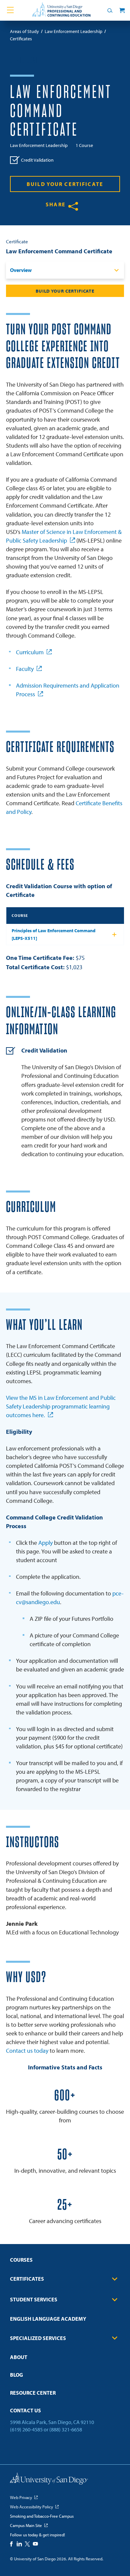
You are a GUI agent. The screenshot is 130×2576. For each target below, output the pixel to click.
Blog (16, 2375)
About (19, 2357)
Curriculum (30, 652)
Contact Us (25, 2410)
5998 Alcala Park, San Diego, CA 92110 (52, 2422)
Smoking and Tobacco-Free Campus (42, 2516)
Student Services (34, 2299)
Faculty (25, 669)
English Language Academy (48, 2319)
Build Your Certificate (65, 184)
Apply (45, 1543)
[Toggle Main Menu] (10, 10)
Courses (21, 2260)
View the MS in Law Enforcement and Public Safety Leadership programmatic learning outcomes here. (61, 1406)
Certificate (17, 241)
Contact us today (27, 2051)
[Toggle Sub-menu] (115, 2279)
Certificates (27, 2279)
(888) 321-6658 (66, 2429)
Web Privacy (21, 2497)
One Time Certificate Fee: (40, 958)
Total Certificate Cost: (35, 967)
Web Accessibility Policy (31, 2507)
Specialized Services (38, 2338)
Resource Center (33, 2393)
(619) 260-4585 (26, 2429)
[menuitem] (65, 2262)
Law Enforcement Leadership (39, 145)
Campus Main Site (26, 2525)
